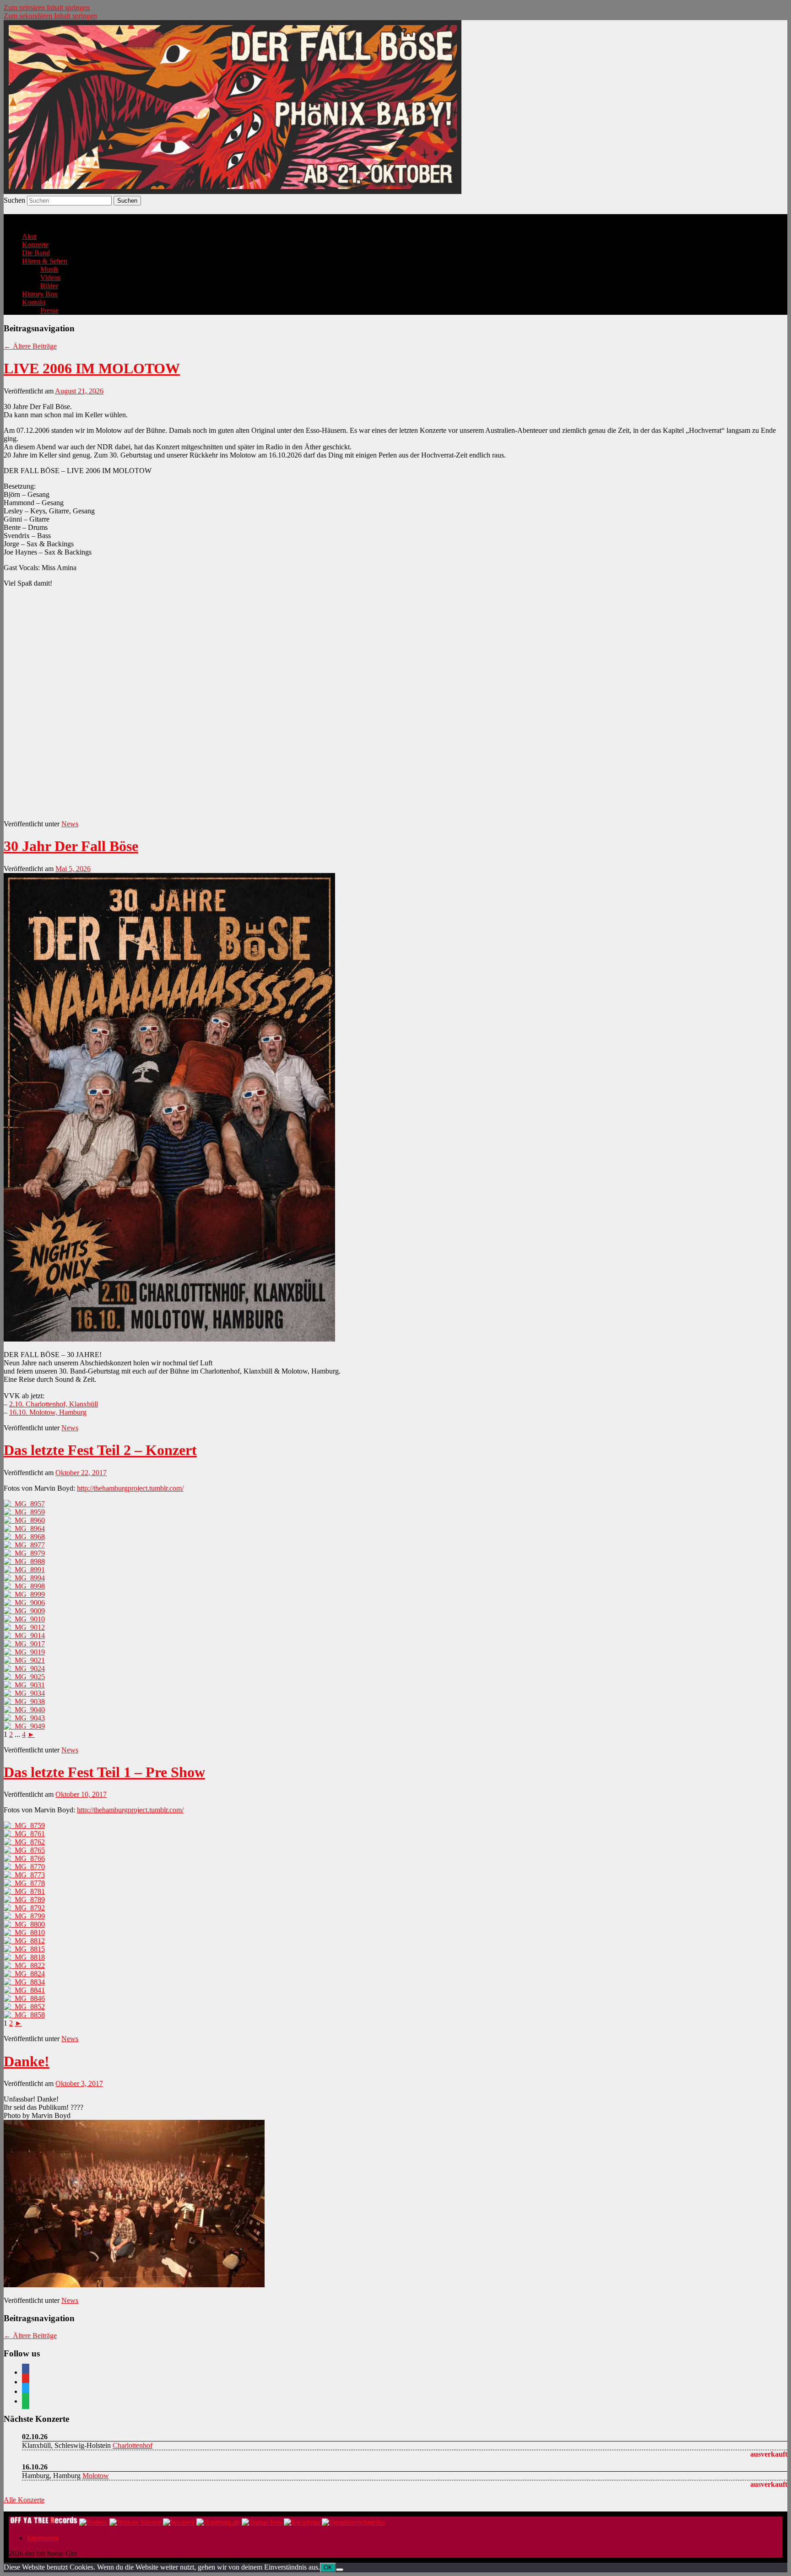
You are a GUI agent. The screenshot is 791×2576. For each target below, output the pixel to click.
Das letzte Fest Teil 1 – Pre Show (104, 1772)
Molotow (96, 2476)
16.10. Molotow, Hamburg (48, 1412)
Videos (50, 278)
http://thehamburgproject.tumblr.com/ (130, 1488)
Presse (49, 310)
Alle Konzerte (24, 2500)
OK (328, 2568)
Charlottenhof (133, 2445)
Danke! (27, 2061)
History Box (40, 294)
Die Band (36, 253)
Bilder (49, 286)
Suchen (14, 200)
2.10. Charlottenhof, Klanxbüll (54, 1404)
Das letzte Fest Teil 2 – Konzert (100, 1450)
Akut (29, 236)
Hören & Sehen (45, 261)
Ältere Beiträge (30, 346)
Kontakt (34, 302)
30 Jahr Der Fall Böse (71, 846)
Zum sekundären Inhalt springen (50, 16)
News (70, 824)
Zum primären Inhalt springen (47, 8)
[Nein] (340, 2570)
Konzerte (35, 245)
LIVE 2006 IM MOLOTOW (92, 368)
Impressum (43, 2538)
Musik (49, 269)
